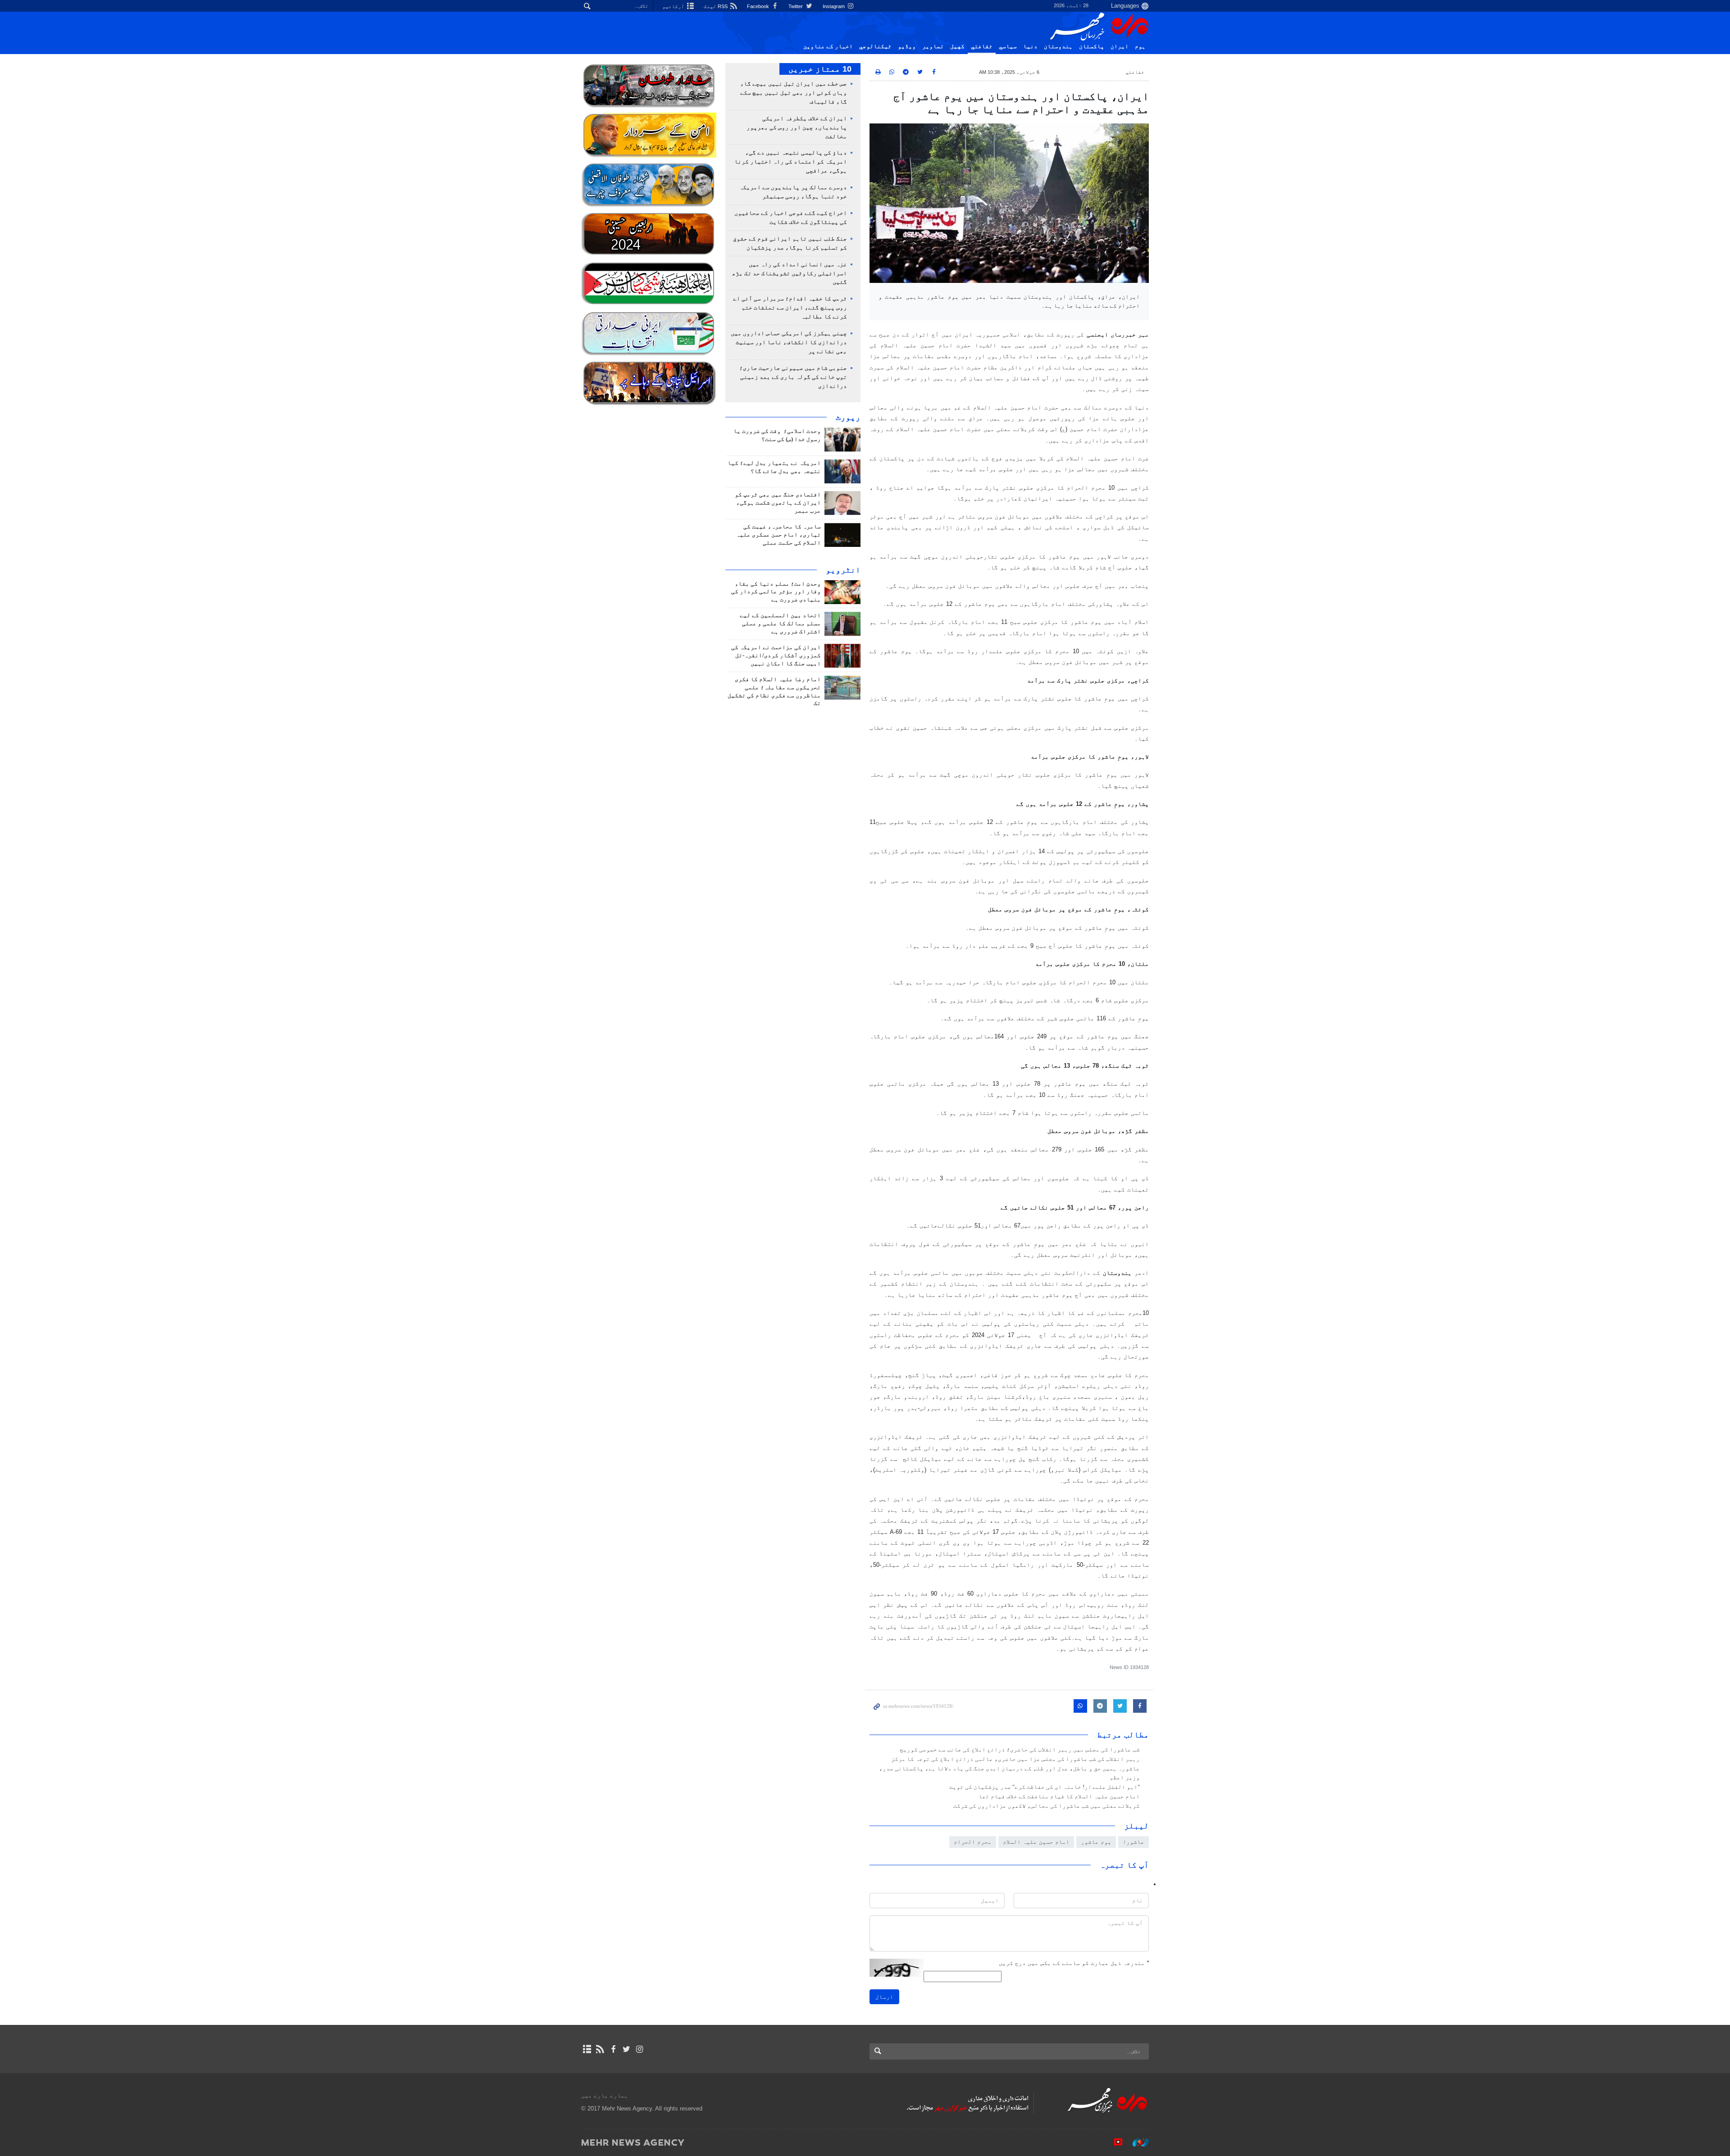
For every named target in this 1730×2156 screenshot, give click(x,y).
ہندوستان (1058, 46)
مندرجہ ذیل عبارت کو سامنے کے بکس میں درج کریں (1074, 1963)
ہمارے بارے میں (605, 2095)
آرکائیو (674, 6)
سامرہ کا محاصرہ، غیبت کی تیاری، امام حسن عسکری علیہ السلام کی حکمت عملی (778, 535)
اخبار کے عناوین (828, 46)
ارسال (884, 1997)
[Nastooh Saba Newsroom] (1136, 2142)
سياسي (1008, 46)
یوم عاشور (1096, 1842)
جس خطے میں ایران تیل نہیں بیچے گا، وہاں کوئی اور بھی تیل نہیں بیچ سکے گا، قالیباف (794, 93)
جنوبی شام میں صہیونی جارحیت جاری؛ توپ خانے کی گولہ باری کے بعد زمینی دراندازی (793, 377)
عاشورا (1134, 1842)
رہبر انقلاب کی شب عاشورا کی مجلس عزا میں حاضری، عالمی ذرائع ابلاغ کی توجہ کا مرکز (1015, 1759)
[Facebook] (613, 2049)
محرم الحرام (973, 1842)
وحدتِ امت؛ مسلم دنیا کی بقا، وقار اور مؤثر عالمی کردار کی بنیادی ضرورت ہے (776, 592)
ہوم (1140, 46)
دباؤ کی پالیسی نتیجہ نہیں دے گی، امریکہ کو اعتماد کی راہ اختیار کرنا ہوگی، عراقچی (791, 162)
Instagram (834, 6)
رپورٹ (848, 417)
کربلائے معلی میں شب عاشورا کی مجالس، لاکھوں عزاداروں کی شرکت (1047, 1806)
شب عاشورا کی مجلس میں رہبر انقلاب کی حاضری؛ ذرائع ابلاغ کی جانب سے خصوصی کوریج (1020, 1750)
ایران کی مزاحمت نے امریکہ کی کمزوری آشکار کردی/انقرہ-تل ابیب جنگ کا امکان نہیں (776, 655)
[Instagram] (640, 2049)
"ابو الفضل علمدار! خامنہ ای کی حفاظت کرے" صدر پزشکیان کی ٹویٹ (1045, 1787)
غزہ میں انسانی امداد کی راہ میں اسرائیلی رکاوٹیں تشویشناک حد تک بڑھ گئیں (790, 273)
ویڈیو (907, 46)
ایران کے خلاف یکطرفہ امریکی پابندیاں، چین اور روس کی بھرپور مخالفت (797, 127)
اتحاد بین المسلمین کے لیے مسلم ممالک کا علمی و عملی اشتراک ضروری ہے (780, 623)
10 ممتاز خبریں (820, 69)
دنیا (1030, 46)
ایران (1120, 46)
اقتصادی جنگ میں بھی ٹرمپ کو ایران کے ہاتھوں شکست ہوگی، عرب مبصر (778, 503)
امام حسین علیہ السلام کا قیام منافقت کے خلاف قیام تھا (1059, 1797)
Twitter (796, 6)
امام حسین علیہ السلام (1036, 1842)
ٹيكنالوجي (875, 46)
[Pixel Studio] (1114, 2142)
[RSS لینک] (600, 2049)
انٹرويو (843, 570)
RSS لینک (716, 6)
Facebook (759, 6)
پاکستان (1092, 46)
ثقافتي (982, 46)
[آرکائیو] (587, 2049)
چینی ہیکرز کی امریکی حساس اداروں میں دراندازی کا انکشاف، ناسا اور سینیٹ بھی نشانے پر (789, 342)
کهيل (957, 46)
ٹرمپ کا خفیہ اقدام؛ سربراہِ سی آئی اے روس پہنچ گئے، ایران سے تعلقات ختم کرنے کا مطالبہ (790, 308)
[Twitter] (626, 2049)
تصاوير (933, 46)
